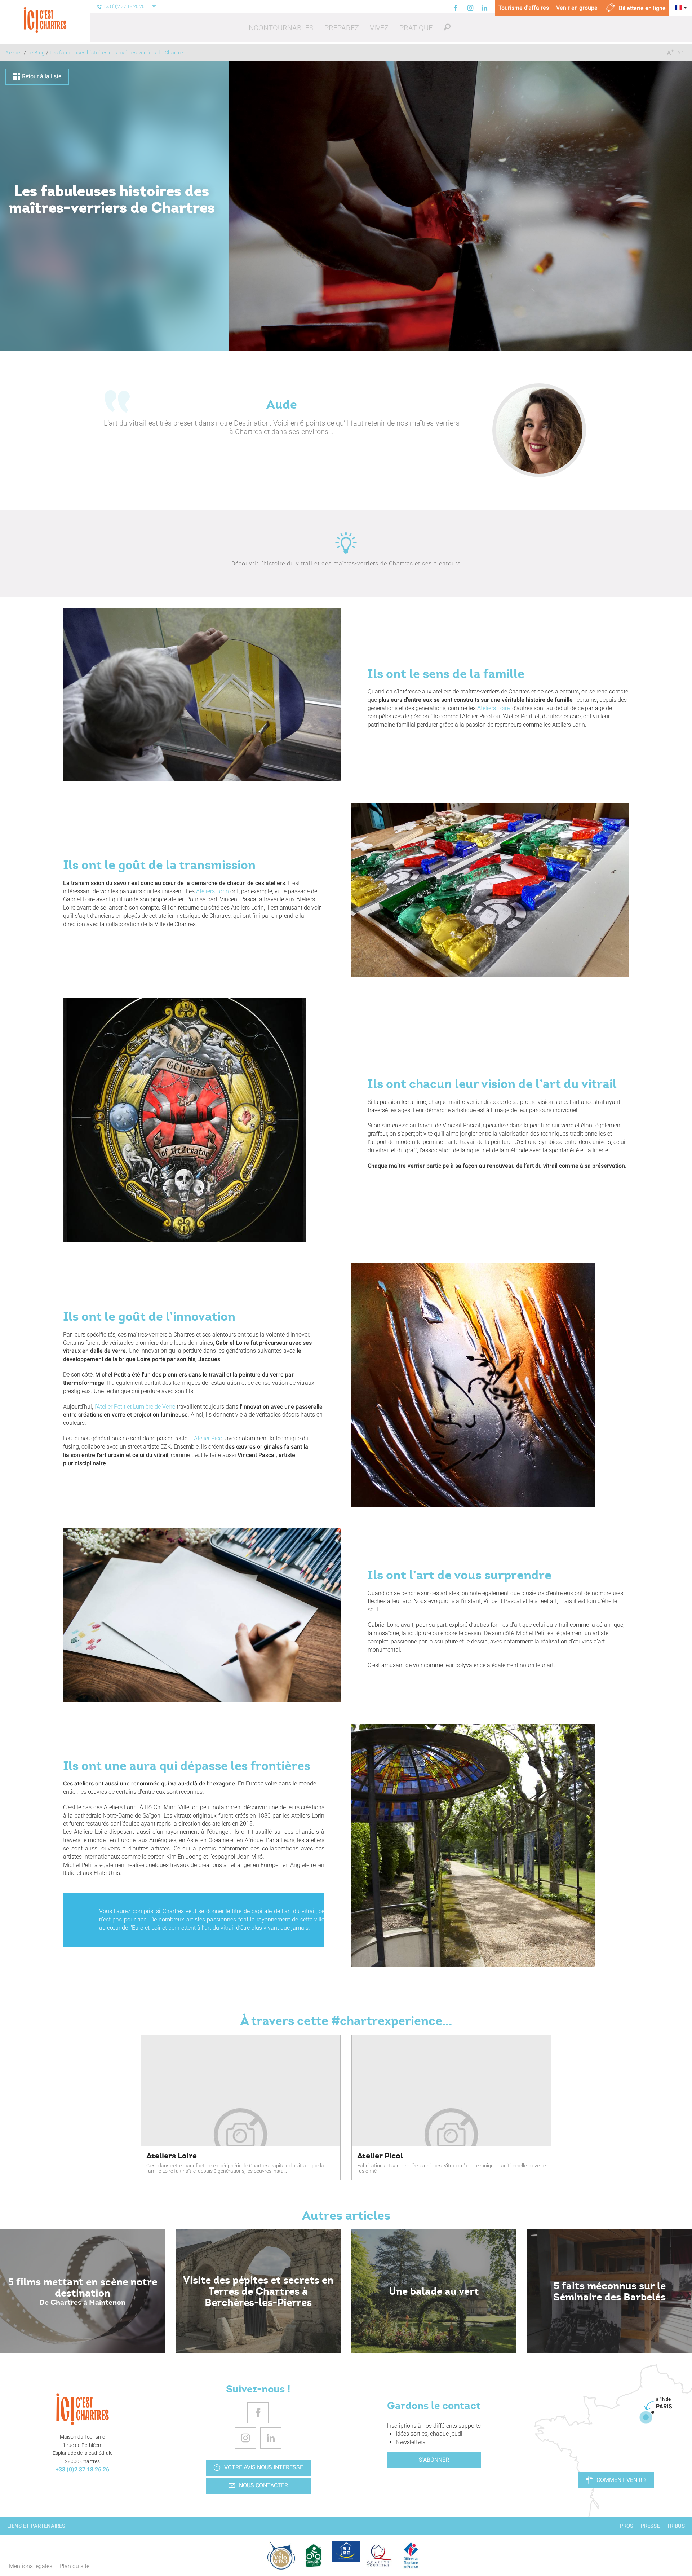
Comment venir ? (622, 2480)
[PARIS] (646, 2417)
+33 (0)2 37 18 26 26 (82, 2469)
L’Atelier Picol (207, 1438)
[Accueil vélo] (314, 2555)
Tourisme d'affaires (524, 8)
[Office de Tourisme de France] (411, 2555)
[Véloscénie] (281, 2555)
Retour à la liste (42, 76)
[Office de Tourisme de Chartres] (83, 2409)
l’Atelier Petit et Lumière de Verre (135, 1407)
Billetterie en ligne (642, 8)
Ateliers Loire (493, 708)
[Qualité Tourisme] (378, 2555)
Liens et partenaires (36, 2526)
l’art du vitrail (299, 1911)
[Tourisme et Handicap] (346, 2551)
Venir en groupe (577, 8)
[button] (280, 28)
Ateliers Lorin (212, 891)
